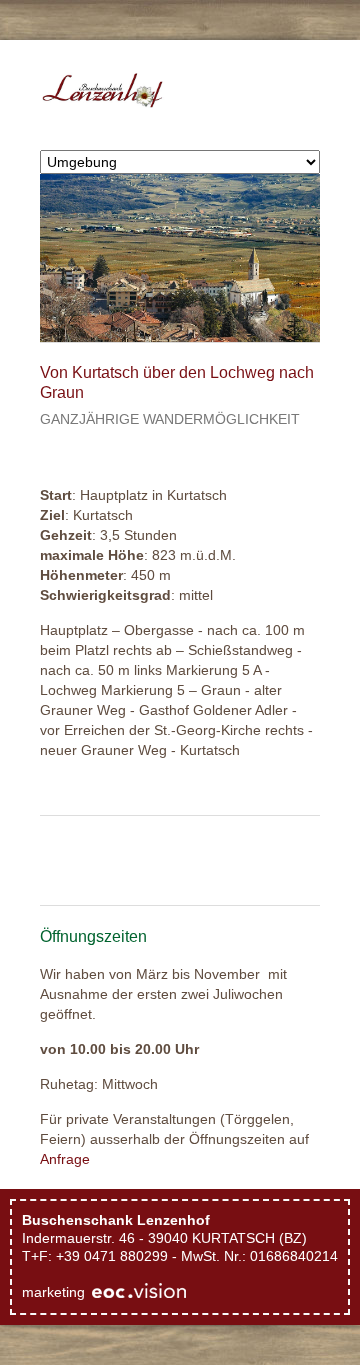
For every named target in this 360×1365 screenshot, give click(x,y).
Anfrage (65, 1159)
